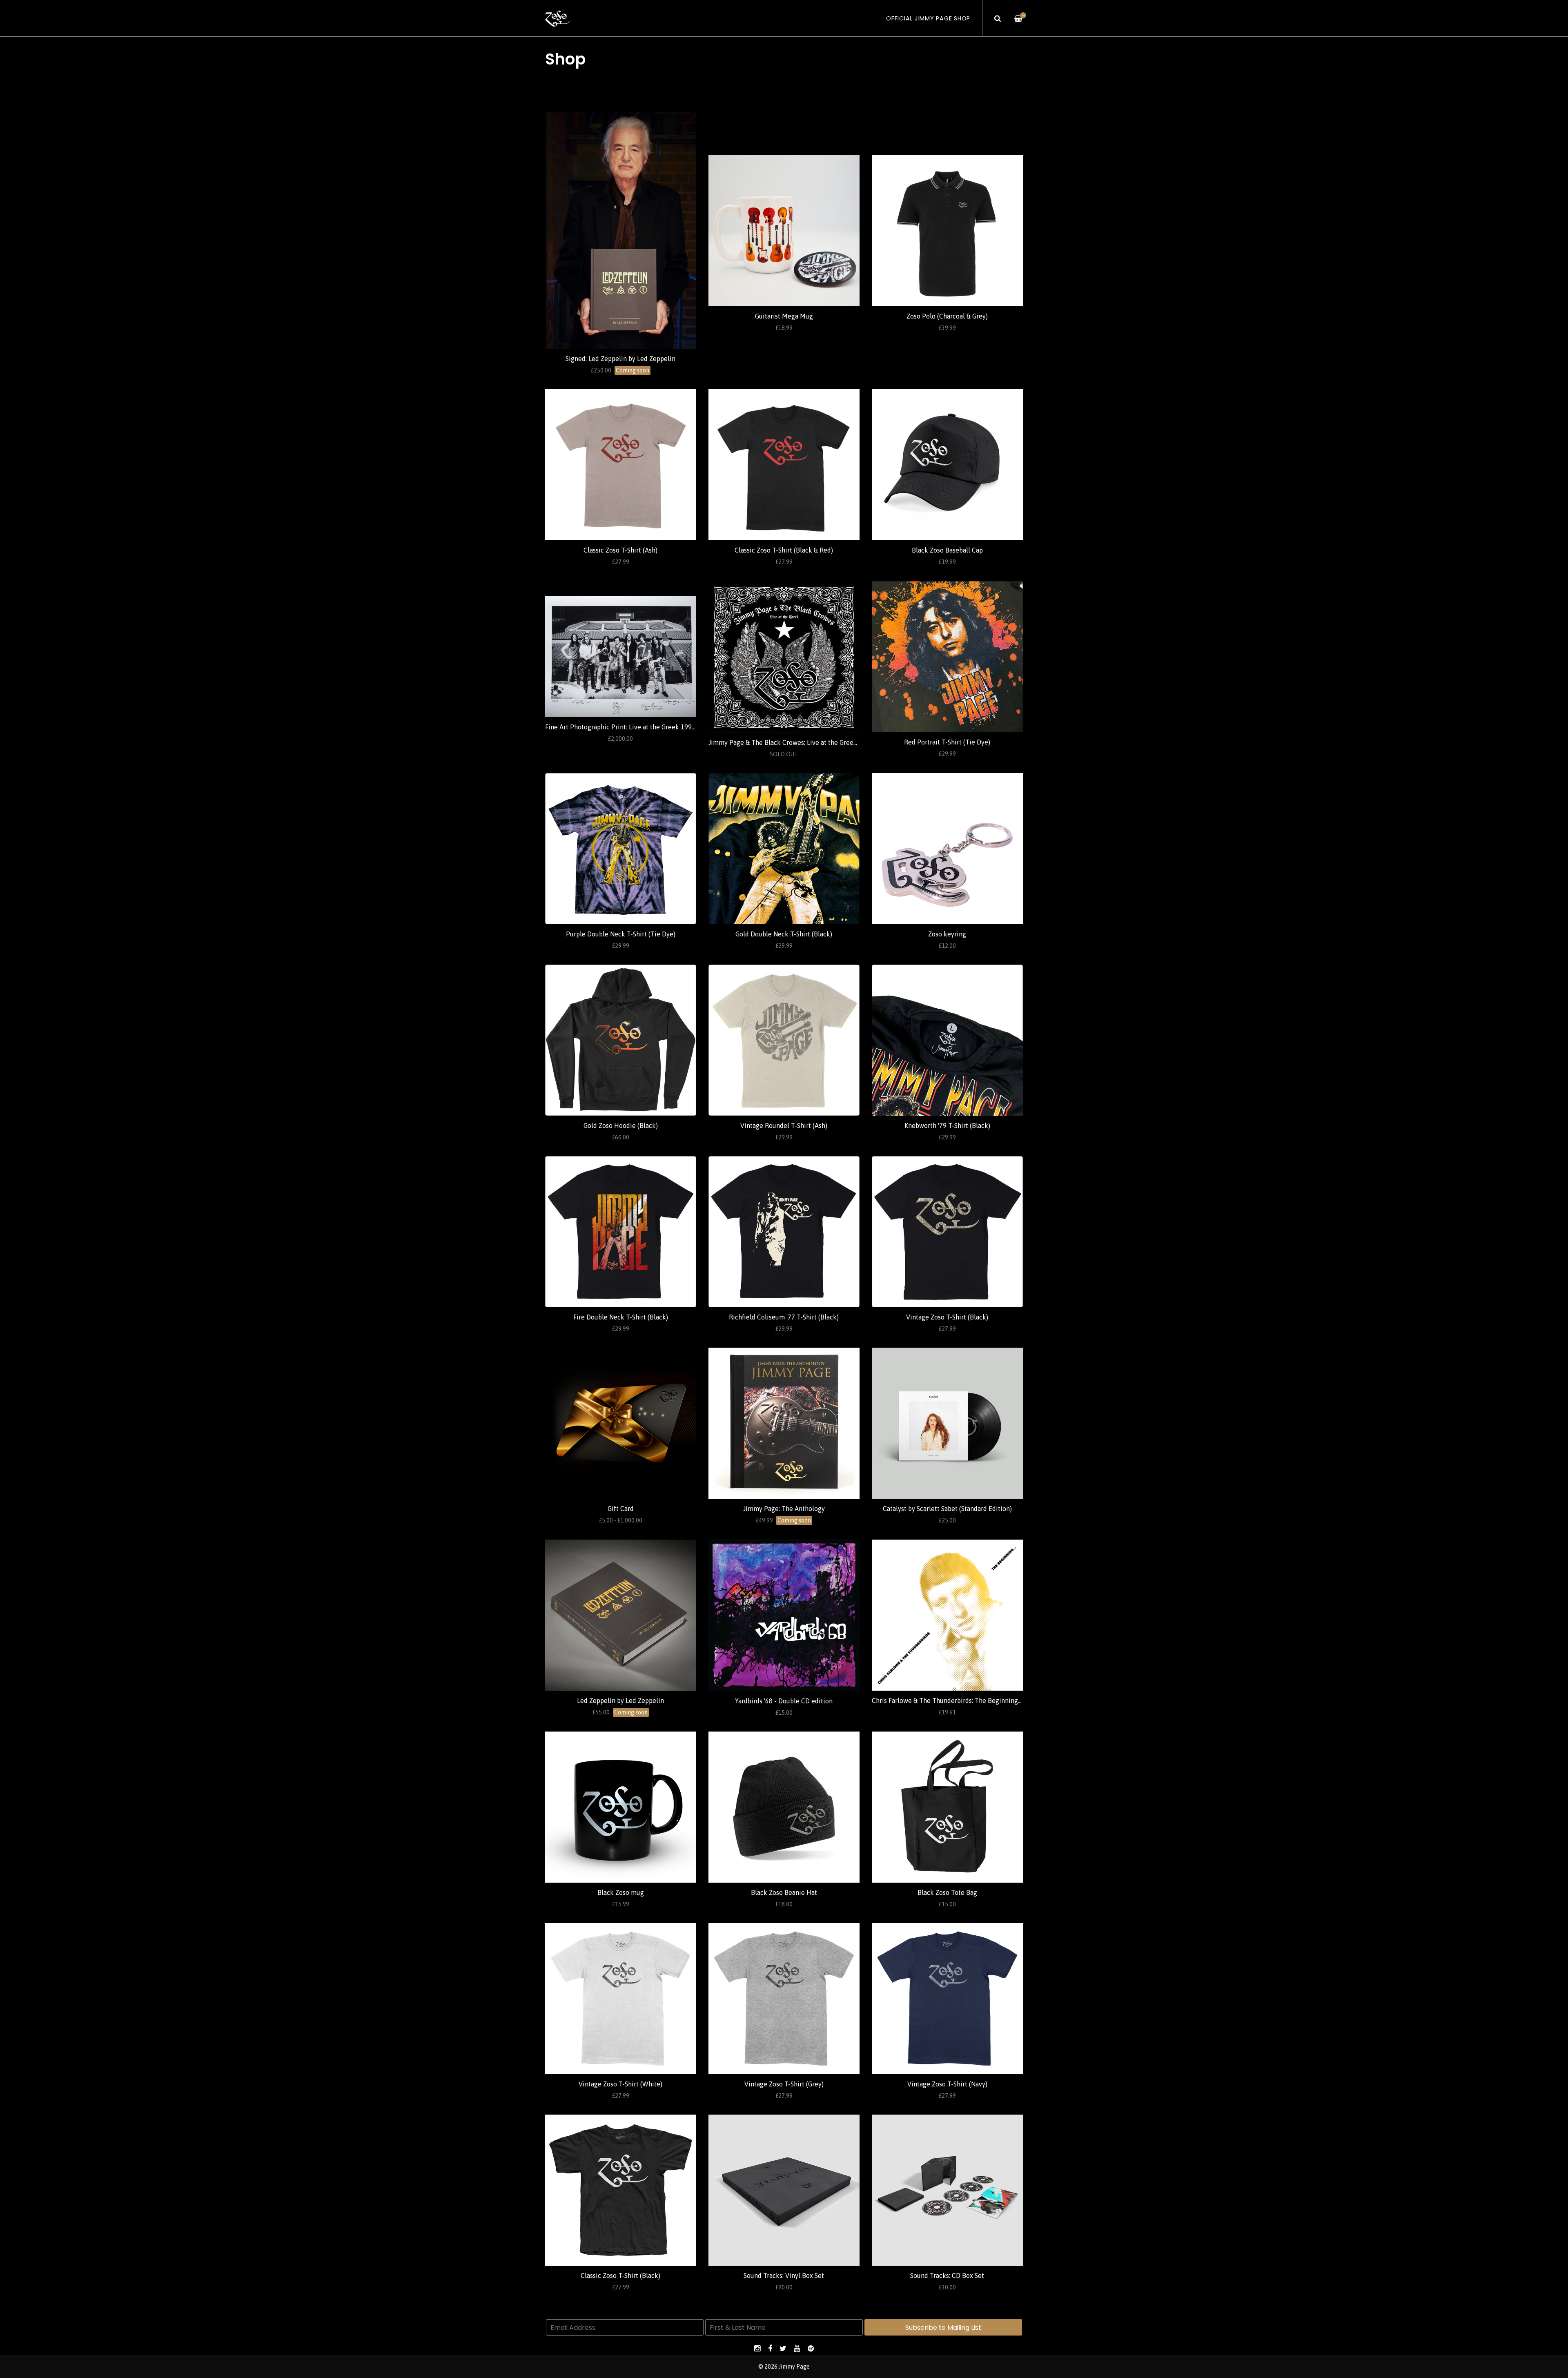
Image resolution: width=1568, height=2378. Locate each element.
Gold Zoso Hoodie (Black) (621, 1125)
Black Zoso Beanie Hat (784, 1892)
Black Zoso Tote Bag (947, 1892)
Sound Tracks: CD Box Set (947, 2275)
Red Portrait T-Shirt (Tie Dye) (947, 742)
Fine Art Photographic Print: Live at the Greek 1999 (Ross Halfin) (640, 727)
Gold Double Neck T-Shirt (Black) (784, 934)
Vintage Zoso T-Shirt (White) (620, 2084)
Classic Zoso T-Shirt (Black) (620, 2275)
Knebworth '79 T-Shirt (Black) (947, 1125)
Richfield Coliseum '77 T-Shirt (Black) (784, 1317)
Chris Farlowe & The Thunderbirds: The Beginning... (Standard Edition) (974, 1700)
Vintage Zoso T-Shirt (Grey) (784, 2084)
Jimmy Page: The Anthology (784, 1509)
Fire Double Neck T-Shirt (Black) (621, 1317)
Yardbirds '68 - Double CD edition (784, 1701)
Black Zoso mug (621, 1892)
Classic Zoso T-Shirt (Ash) (620, 550)
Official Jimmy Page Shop (928, 18)
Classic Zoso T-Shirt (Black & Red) (784, 550)
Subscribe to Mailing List (943, 2328)
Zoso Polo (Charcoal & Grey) (947, 316)
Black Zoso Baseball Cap (947, 550)
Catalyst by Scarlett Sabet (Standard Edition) (947, 1509)
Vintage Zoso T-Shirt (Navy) (947, 2084)
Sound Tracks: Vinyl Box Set (784, 2275)
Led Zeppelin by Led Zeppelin (620, 1700)
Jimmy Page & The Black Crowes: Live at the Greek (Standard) (798, 742)
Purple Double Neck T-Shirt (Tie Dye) (621, 934)
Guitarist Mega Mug (784, 316)
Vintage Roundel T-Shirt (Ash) (784, 1125)
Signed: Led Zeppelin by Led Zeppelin (620, 359)
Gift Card (621, 1509)
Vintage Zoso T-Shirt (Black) (947, 1317)
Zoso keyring (947, 934)
